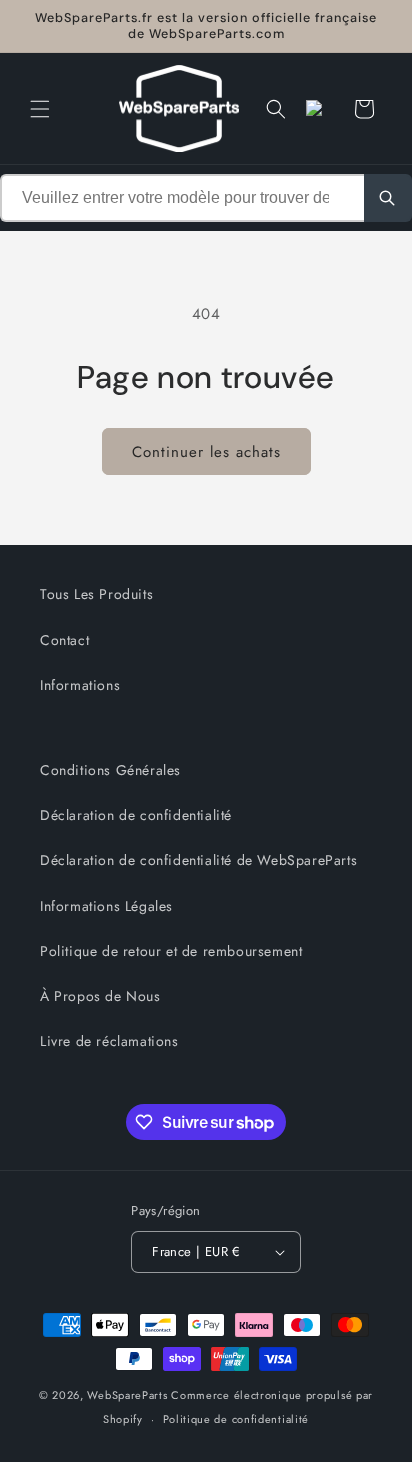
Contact (64, 640)
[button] (40, 109)
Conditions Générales (110, 770)
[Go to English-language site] (320, 109)
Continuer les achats (206, 452)
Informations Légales (106, 906)
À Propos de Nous (100, 996)
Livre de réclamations (109, 1041)
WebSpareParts (127, 1395)
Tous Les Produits (96, 594)
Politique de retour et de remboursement (171, 951)
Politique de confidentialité (236, 1419)
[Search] (388, 198)
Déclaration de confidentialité (136, 815)
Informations (80, 685)
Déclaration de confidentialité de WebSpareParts (198, 860)
